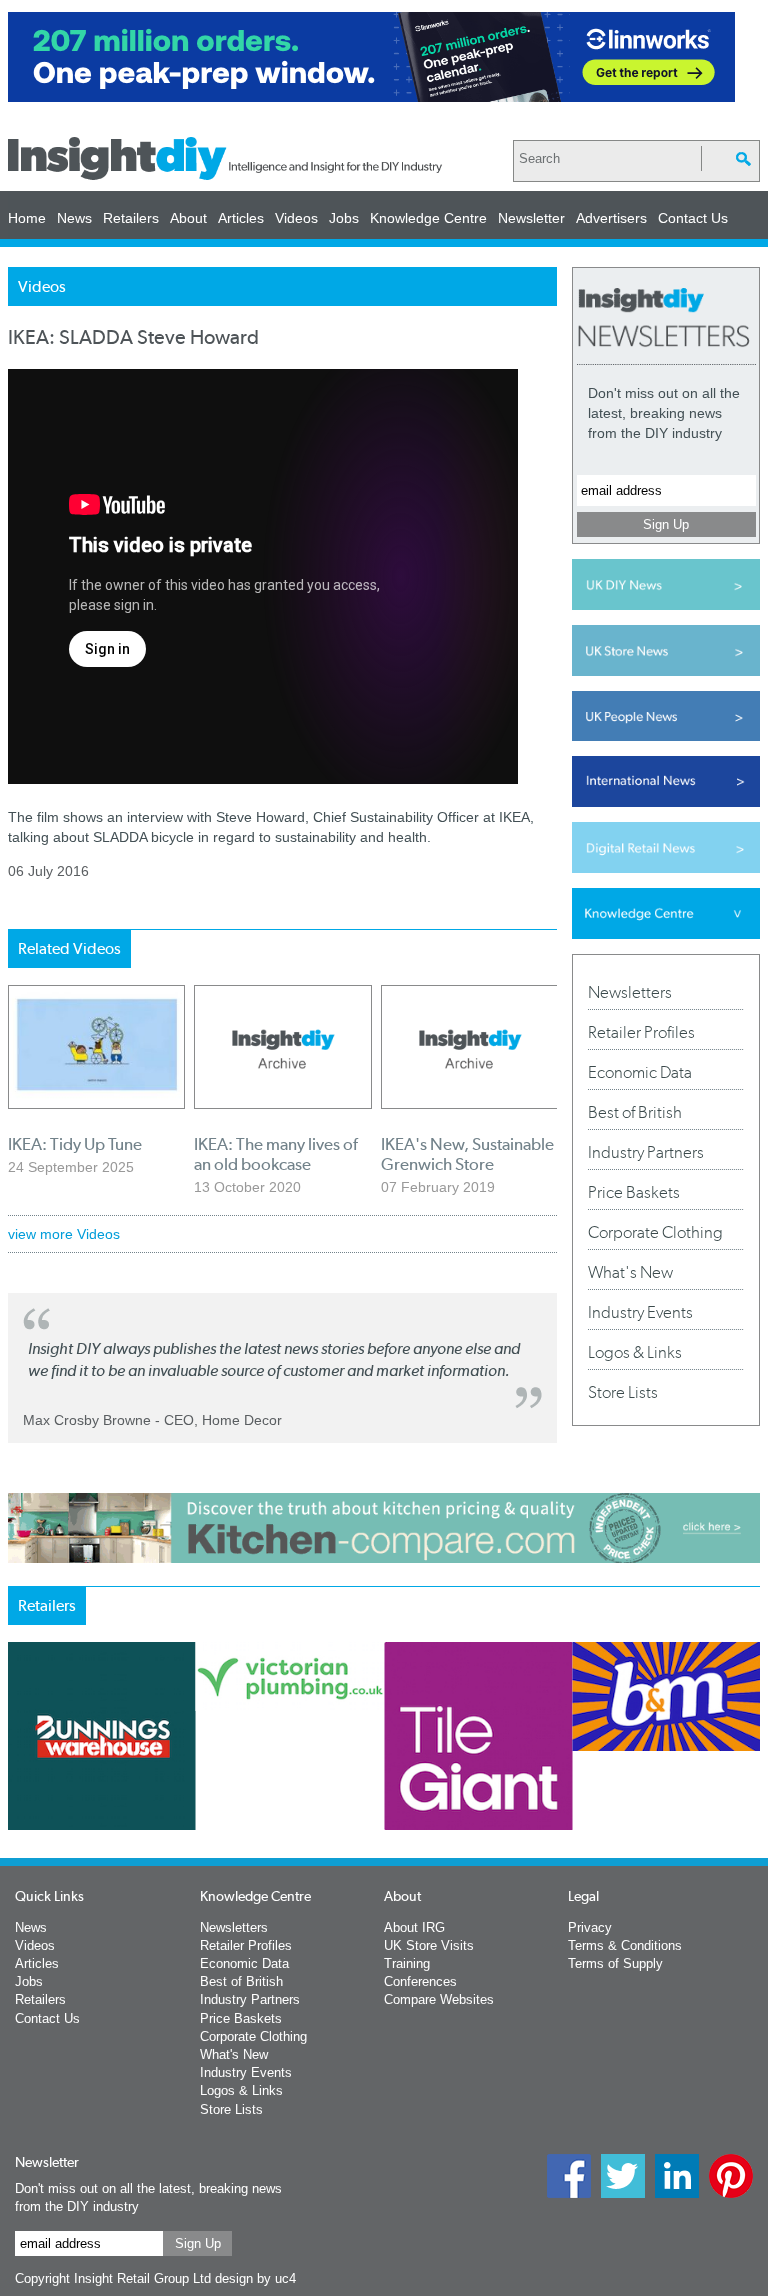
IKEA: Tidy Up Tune (75, 1144)
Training (407, 1963)
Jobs (344, 218)
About (188, 218)
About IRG (414, 1927)
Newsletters (630, 992)
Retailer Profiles (641, 1032)
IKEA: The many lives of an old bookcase (276, 1154)
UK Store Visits (429, 1945)
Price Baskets (634, 1192)
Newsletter (531, 218)
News (74, 218)
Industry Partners (646, 1152)
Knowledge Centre (428, 218)
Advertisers (611, 218)
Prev (19, 1808)
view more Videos (64, 1234)
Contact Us (693, 218)
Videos (296, 218)
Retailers (131, 218)
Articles (241, 218)
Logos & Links (635, 1352)
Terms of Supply (615, 1963)
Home (27, 218)
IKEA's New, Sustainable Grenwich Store (467, 1154)
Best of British (635, 1112)
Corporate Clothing (655, 1232)
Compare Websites (439, 1999)
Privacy (590, 1927)
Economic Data (640, 1072)
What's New (630, 1272)
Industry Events (640, 1312)
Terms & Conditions (625, 1945)
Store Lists (623, 1392)
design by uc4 (255, 2278)
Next (577, 1808)
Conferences (420, 1981)
